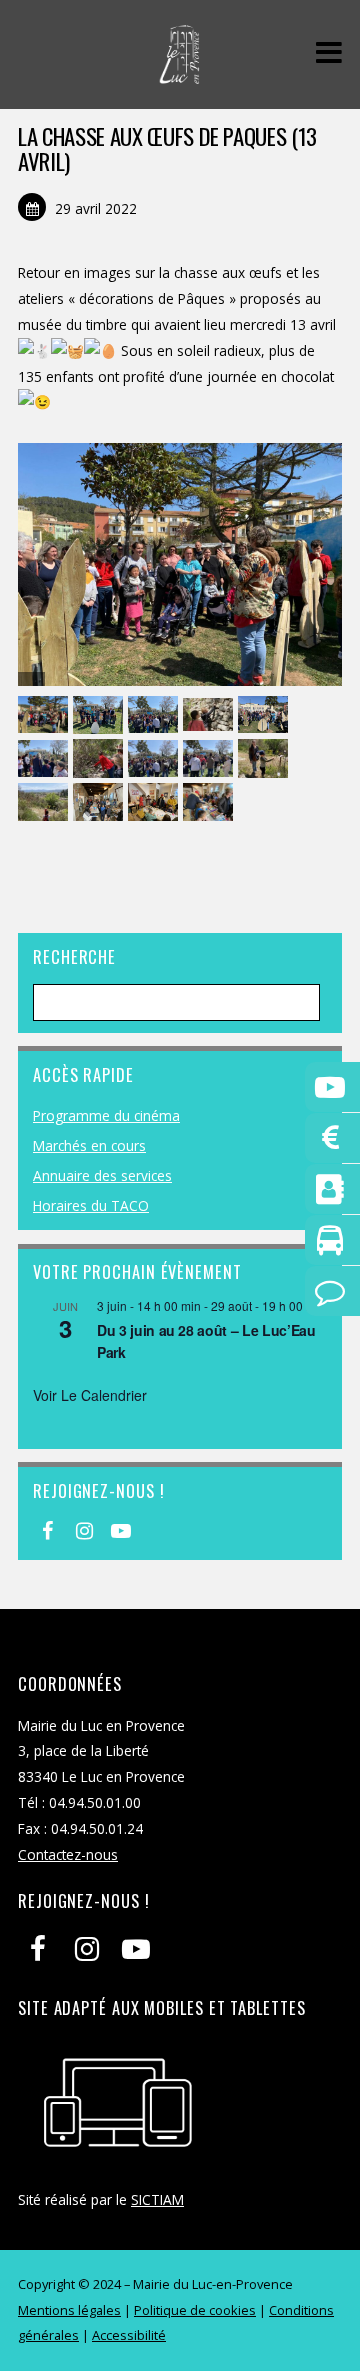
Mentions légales (69, 2310)
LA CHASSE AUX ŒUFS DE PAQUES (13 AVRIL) (167, 148)
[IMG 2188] (265, 758)
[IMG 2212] (100, 802)
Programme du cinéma (106, 1115)
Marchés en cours (89, 1145)
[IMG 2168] (100, 758)
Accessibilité (129, 2335)
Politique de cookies (195, 2310)
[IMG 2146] (155, 758)
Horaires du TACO (91, 1205)
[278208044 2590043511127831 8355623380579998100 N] (155, 715)
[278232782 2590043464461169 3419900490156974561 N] (210, 715)
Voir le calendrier (90, 1395)
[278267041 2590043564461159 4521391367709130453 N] (45, 715)
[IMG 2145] (210, 758)
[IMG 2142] (265, 715)
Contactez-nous (68, 1854)
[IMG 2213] (155, 802)
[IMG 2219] (210, 802)
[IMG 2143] (45, 758)
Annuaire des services (102, 1175)
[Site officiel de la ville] (179, 73)
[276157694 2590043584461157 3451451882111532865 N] (100, 715)
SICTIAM (157, 2199)
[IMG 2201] (45, 802)
